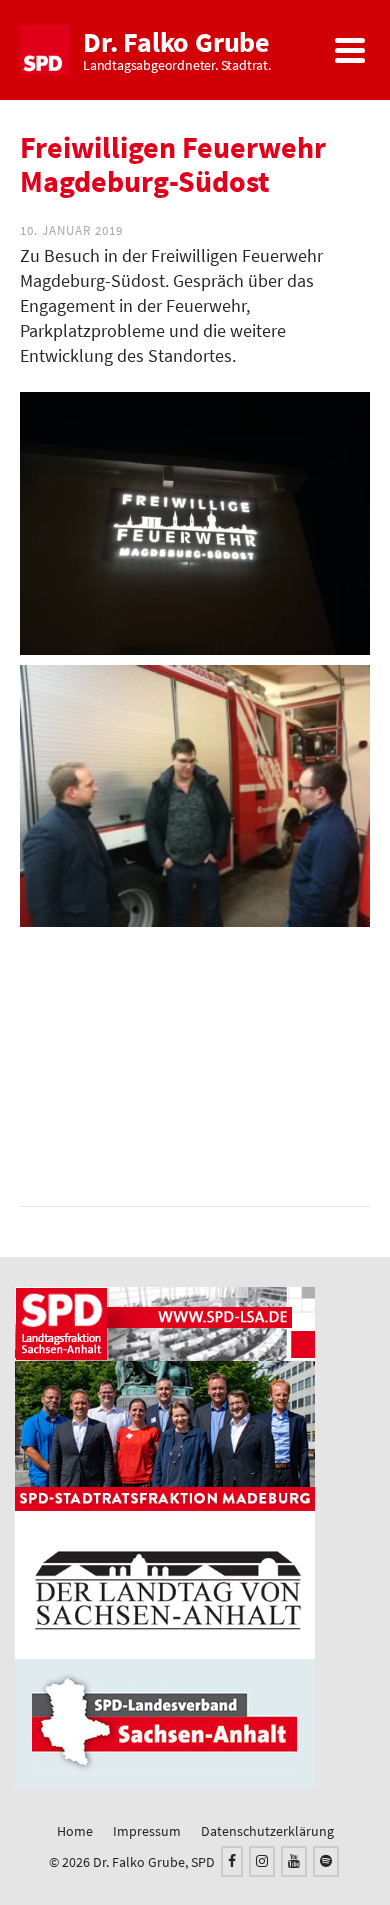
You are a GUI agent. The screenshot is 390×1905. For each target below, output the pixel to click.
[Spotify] (326, 1861)
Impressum (147, 1831)
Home (75, 1831)
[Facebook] (232, 1861)
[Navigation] (350, 50)
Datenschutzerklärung (267, 1831)
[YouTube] (294, 1861)
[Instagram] (262, 1861)
